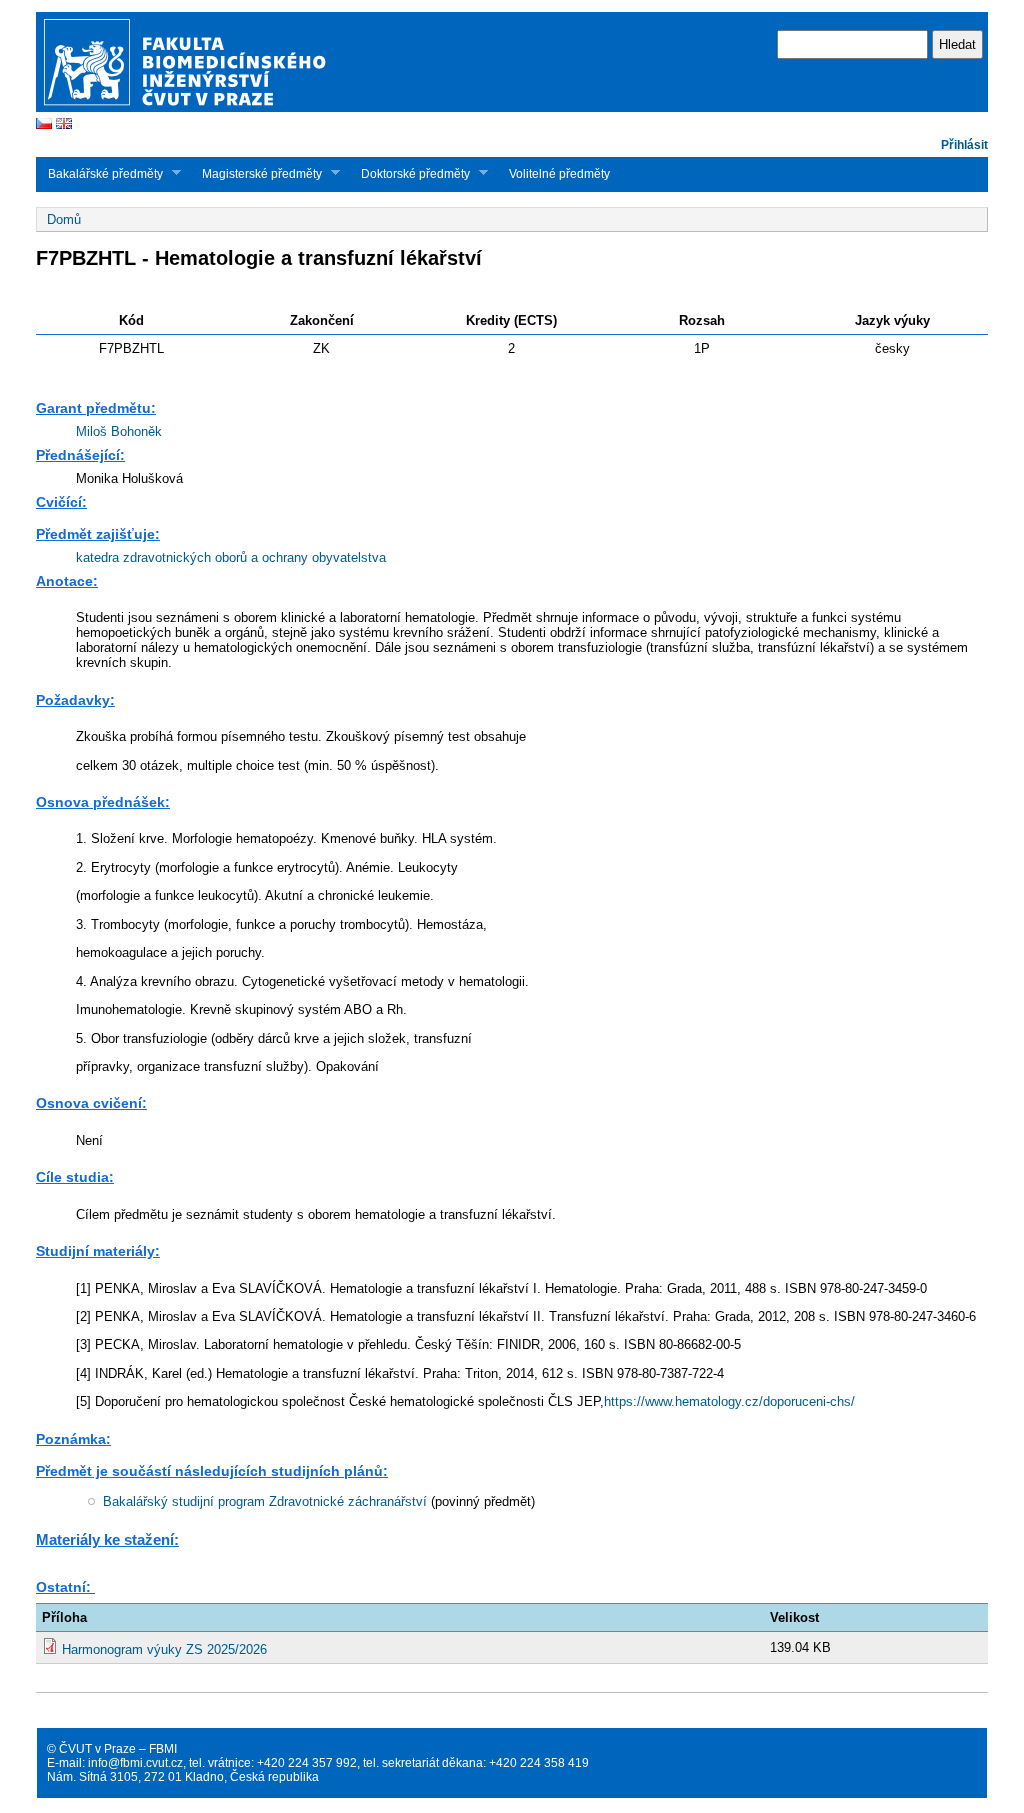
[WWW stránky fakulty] (512, 109)
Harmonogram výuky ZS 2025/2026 (164, 1649)
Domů (64, 219)
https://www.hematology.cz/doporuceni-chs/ (729, 1401)
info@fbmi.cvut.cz (135, 1763)
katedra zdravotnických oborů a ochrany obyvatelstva (231, 557)
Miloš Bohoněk (119, 431)
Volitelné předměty (559, 174)
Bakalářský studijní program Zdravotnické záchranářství (265, 1501)
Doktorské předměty (409, 173)
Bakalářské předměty (99, 173)
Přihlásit (964, 145)
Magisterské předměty (256, 173)
